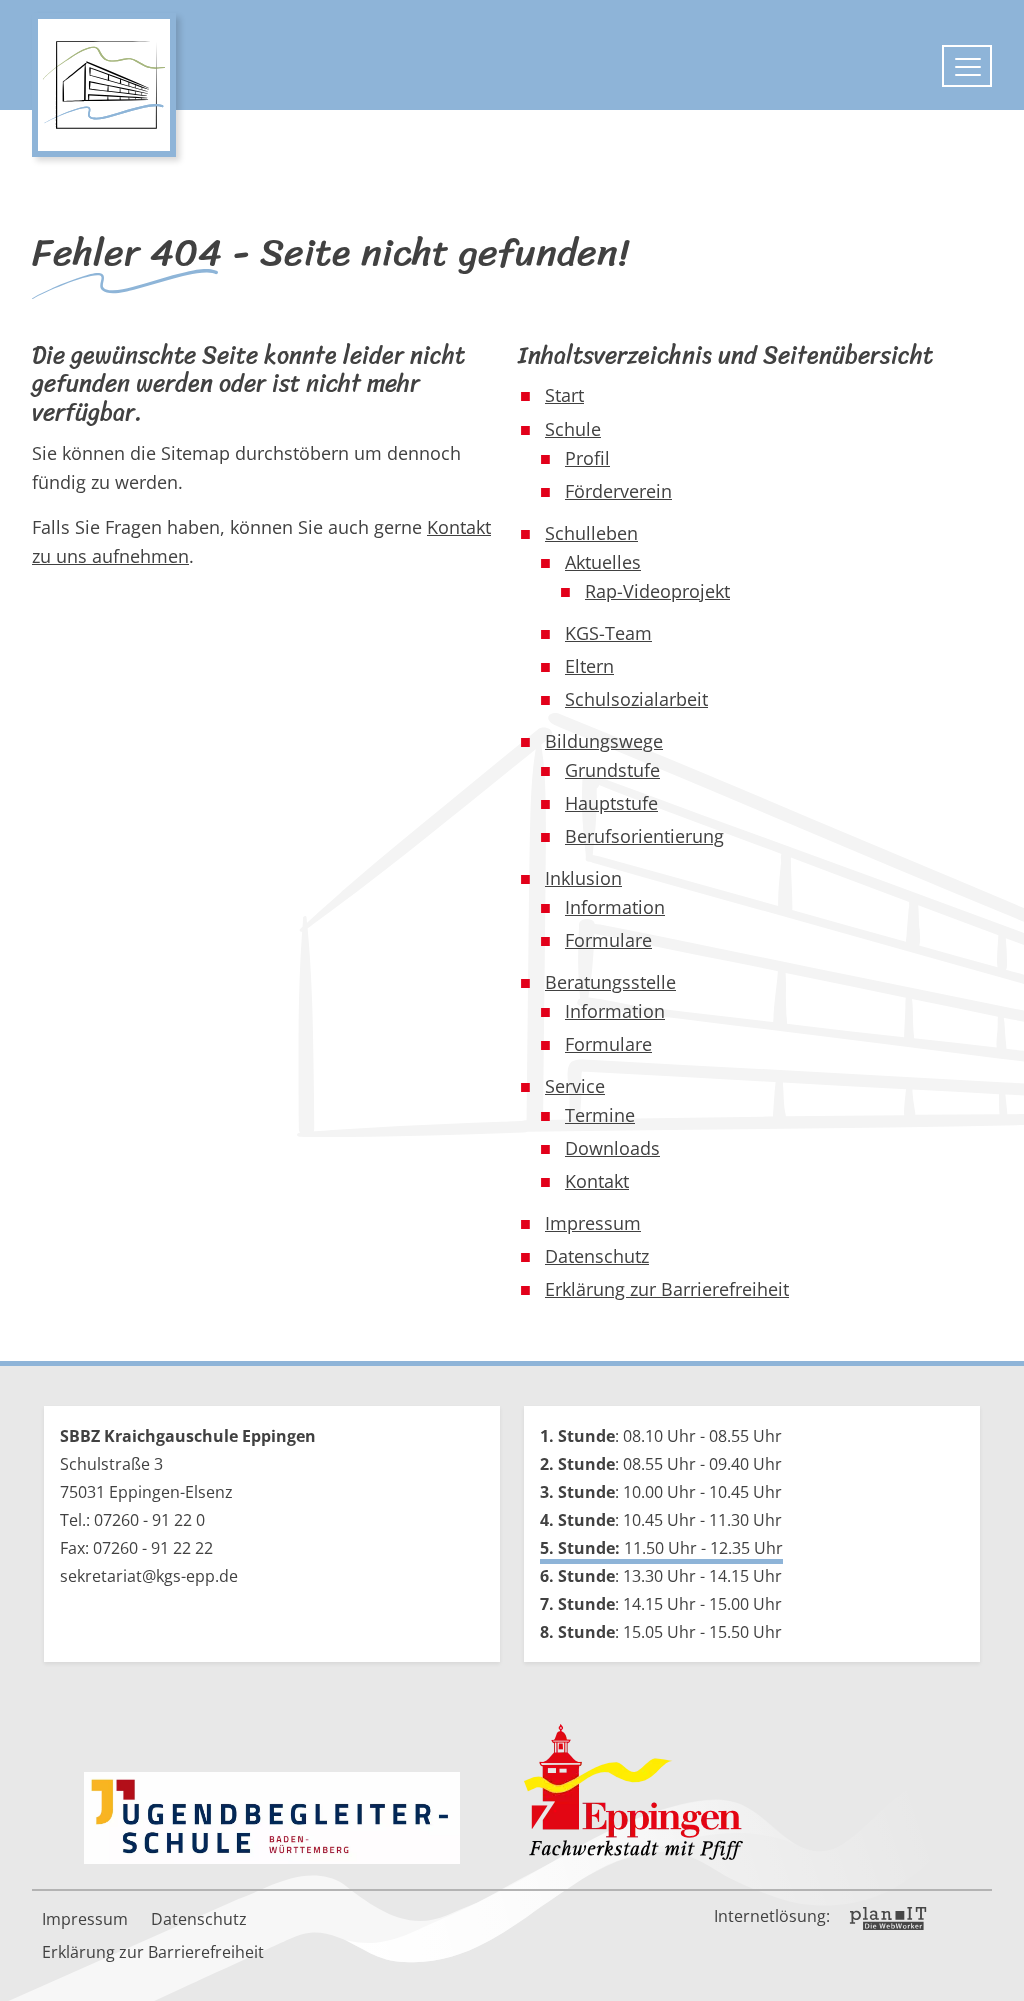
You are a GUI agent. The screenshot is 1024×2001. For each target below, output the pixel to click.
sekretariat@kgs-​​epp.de (149, 1576)
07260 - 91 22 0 (149, 1520)
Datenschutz (199, 1919)
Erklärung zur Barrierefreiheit (153, 1952)
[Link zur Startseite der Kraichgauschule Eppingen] (104, 85)
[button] (994, 1971)
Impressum (85, 1919)
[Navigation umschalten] (967, 66)
